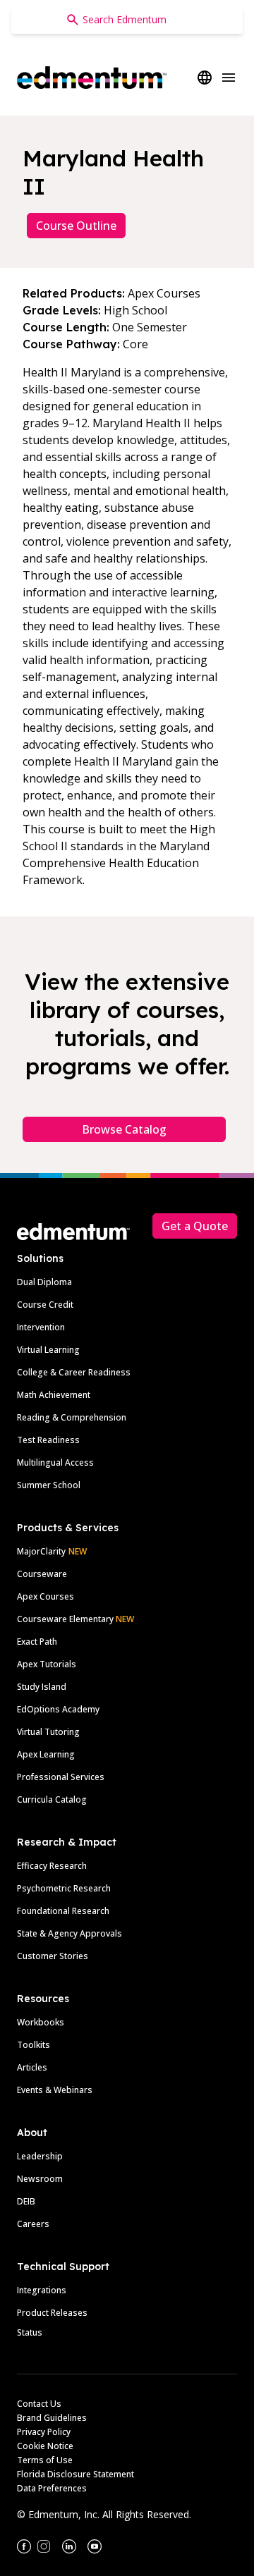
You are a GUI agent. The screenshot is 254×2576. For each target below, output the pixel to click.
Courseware (42, 1574)
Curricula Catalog (52, 1799)
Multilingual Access (55, 1462)
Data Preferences (52, 2488)
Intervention (41, 1327)
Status (30, 2332)
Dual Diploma (44, 1282)
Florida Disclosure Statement (75, 2474)
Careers (33, 2224)
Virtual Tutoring (48, 1732)
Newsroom (40, 2179)
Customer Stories (53, 1956)
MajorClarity (41, 1551)
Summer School (49, 1485)
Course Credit (45, 1305)
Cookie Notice (45, 2446)
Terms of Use (45, 2460)
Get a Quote (195, 1226)
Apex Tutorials (47, 1664)
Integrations (42, 2290)
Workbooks (41, 2022)
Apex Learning (46, 1754)
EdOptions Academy (58, 1709)
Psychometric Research (64, 1888)
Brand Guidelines (52, 2418)
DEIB (26, 2201)
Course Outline (76, 226)
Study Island (42, 1687)
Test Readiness (48, 1440)
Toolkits (34, 2045)
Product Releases (52, 2313)
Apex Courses (46, 1596)
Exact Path (37, 1642)
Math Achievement (54, 1395)
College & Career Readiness (74, 1372)
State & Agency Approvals (69, 1933)
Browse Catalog (124, 1129)
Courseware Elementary (75, 1619)
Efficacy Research (52, 1866)
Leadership (40, 2156)
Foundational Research (63, 1911)
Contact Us (39, 2404)
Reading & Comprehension (72, 1417)
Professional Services (61, 1777)
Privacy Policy (44, 2432)
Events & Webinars (55, 2090)
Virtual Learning (48, 1350)
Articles (32, 2067)
